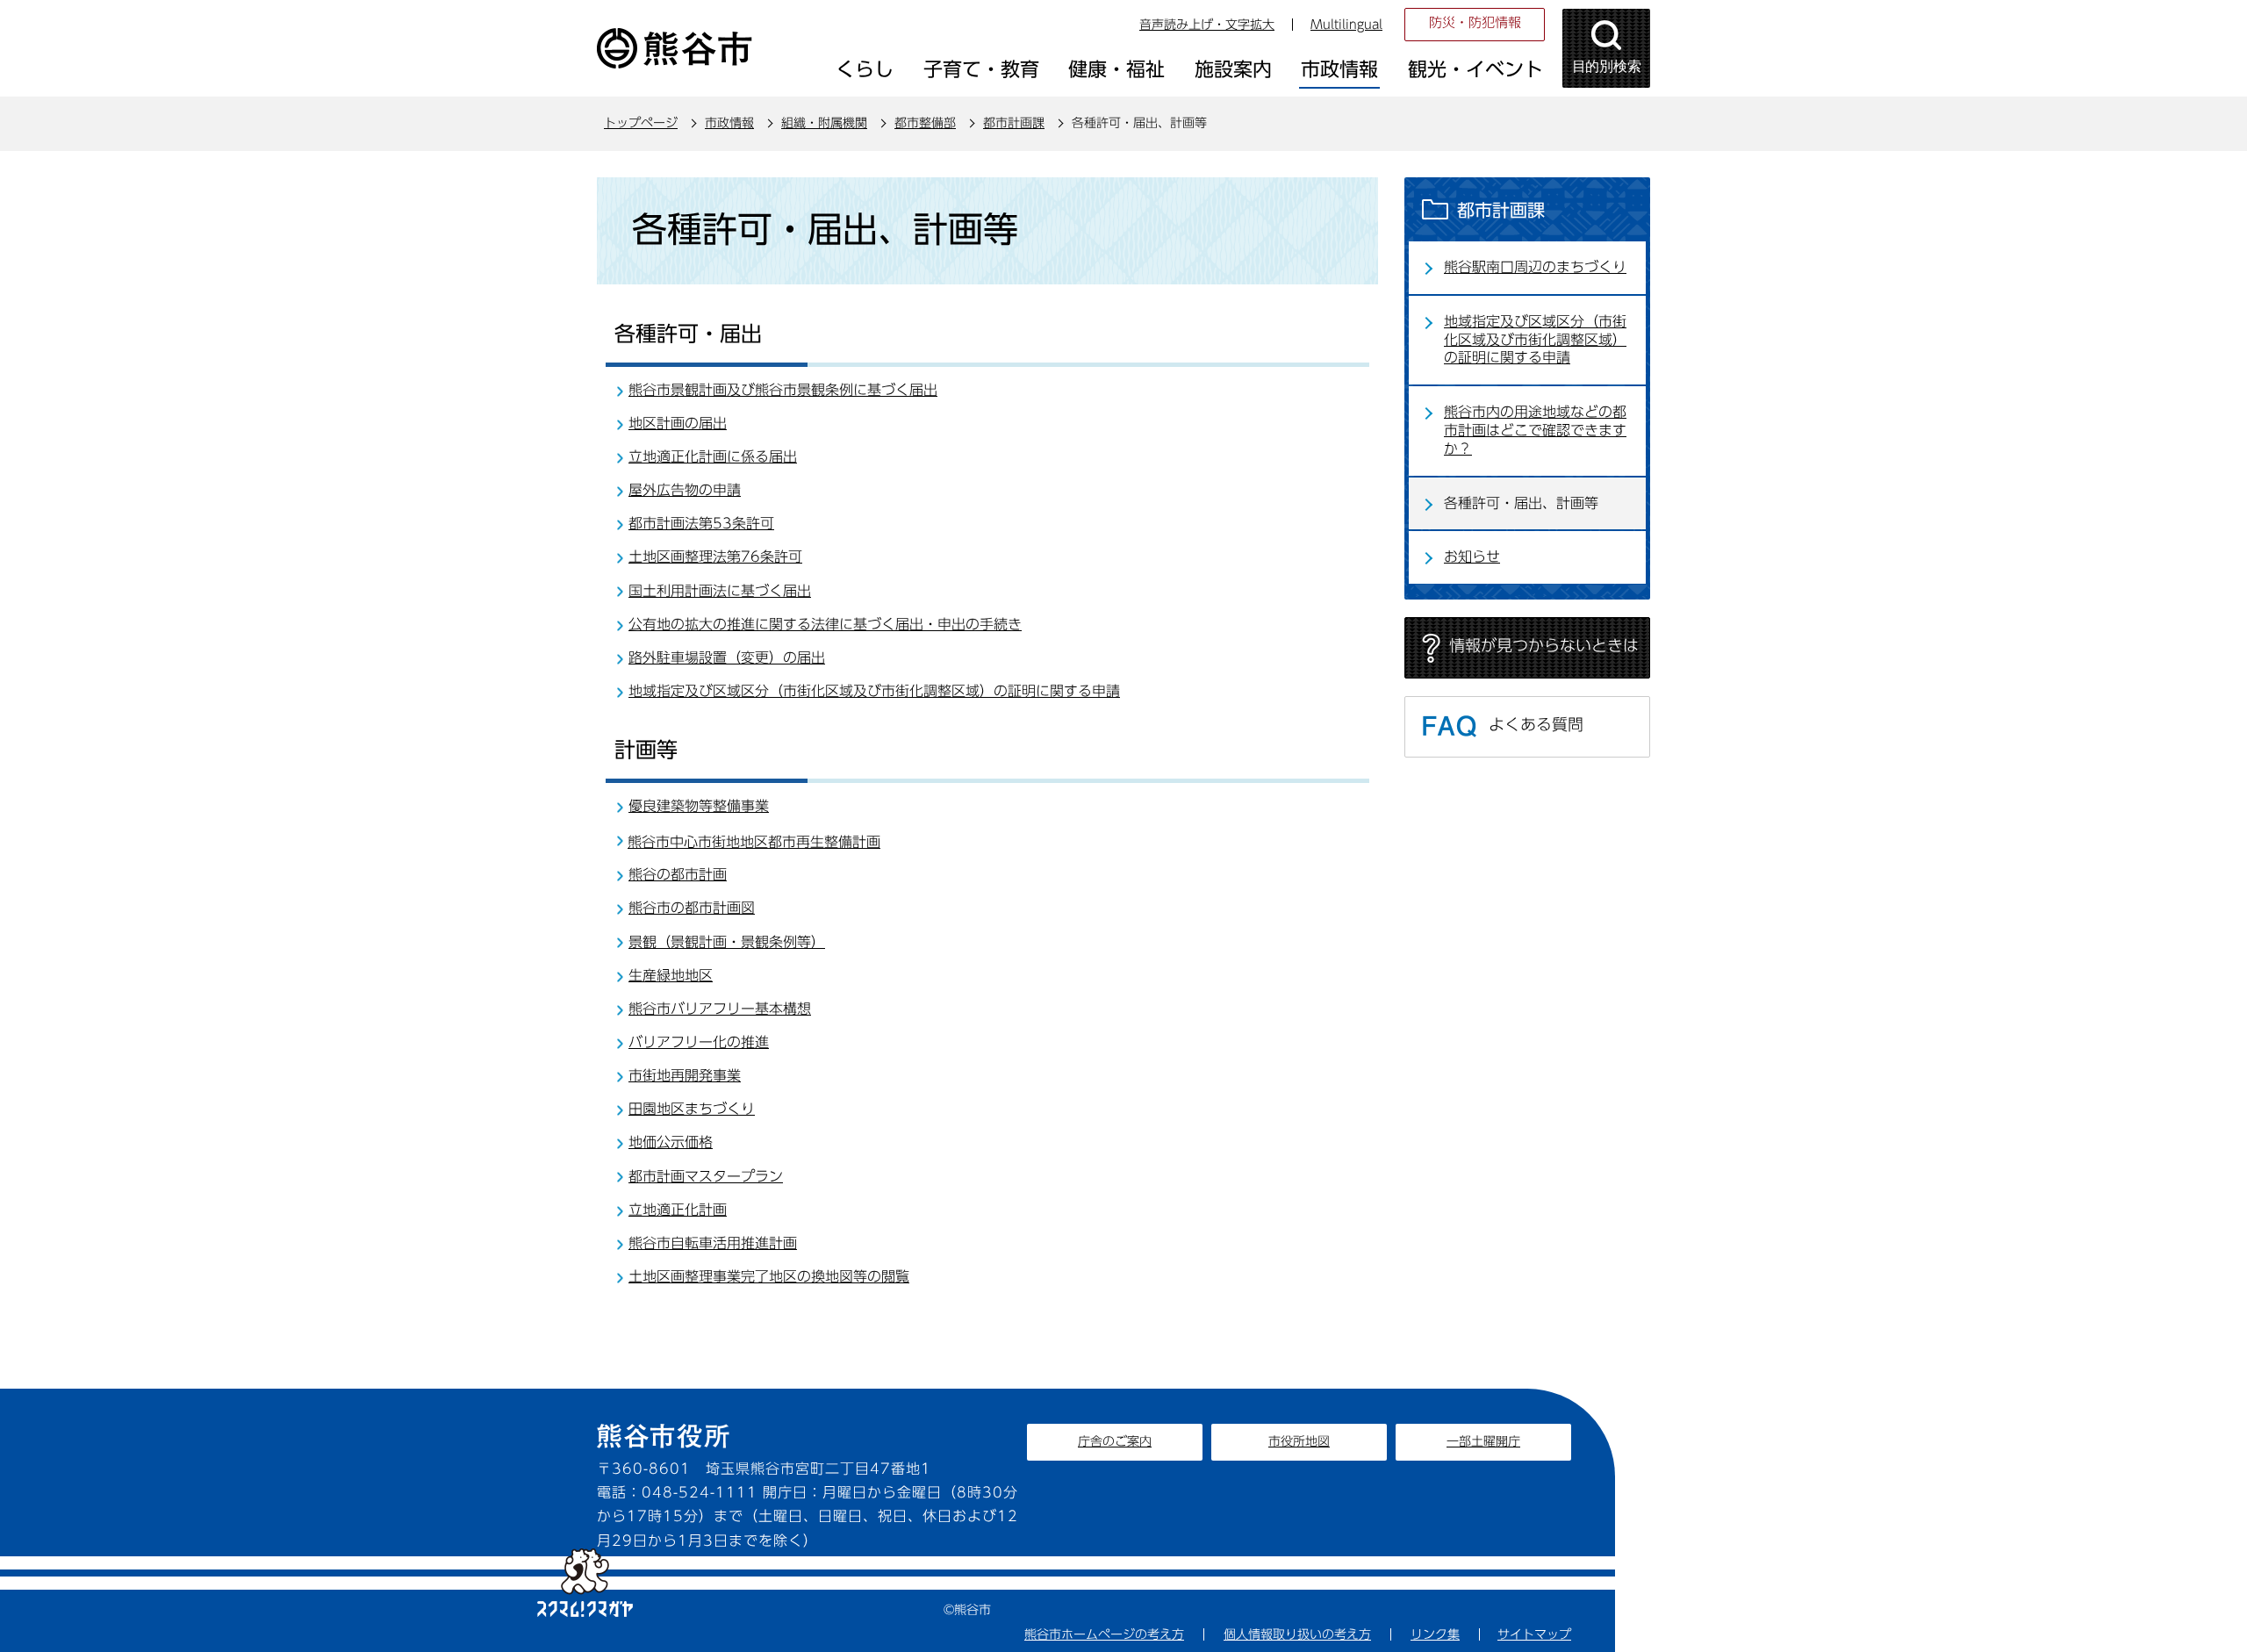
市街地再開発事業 (685, 1075)
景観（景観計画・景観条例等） (727, 942)
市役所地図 (1299, 1441)
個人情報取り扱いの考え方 (1297, 1634)
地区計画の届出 (678, 423)
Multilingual (1346, 25)
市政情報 (729, 123)
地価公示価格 (671, 1142)
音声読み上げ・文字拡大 (1207, 25)
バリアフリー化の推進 (699, 1042)
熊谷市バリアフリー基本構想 (720, 1009)
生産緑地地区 (671, 975)
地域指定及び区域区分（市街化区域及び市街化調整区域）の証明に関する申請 (874, 691)
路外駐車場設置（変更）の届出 (727, 657)
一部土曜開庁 (1483, 1441)
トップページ (641, 123)
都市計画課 (1014, 123)
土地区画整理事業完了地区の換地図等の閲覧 (769, 1276)
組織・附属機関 (824, 123)
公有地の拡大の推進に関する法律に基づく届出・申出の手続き (825, 624)
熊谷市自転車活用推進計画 (713, 1243)
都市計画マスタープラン (706, 1176)
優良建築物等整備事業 (699, 806)
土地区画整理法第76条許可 (715, 557)
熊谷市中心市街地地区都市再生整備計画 (754, 842)
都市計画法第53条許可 (701, 523)
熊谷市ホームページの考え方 (1104, 1634)
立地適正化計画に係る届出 (713, 456)
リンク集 (1435, 1634)
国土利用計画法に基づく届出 (720, 591)
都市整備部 (925, 123)
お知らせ (1472, 557)
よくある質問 (1536, 724)
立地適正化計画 (678, 1210)
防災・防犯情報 (1475, 22)
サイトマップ (1534, 1634)
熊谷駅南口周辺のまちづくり (1535, 267)
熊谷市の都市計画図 (692, 908)
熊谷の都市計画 (678, 874)
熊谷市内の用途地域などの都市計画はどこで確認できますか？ (1535, 430)
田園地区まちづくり (692, 1109)
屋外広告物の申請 (685, 490)
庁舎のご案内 (1115, 1441)
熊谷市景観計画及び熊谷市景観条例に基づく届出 (783, 390)
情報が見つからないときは (1544, 645)
